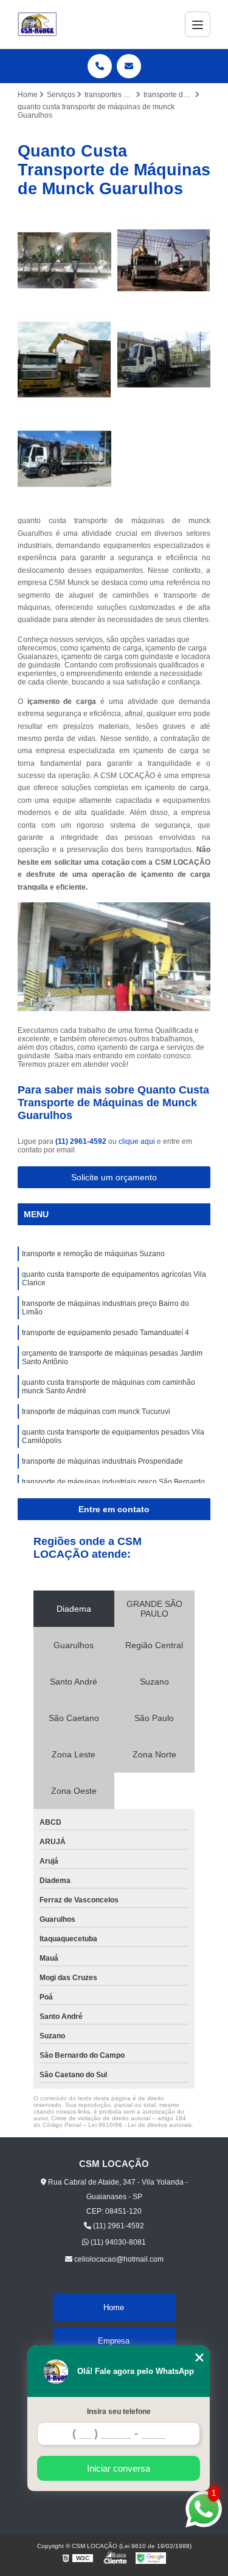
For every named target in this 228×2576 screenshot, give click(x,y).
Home (114, 2307)
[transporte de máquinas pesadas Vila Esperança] (164, 260)
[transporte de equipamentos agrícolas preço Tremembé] (164, 360)
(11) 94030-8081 (117, 2242)
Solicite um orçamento (114, 1177)
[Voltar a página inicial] (37, 24)
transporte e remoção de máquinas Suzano (93, 1254)
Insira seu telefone (119, 2412)
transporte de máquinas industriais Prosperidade (102, 1461)
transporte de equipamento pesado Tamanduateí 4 (105, 1333)
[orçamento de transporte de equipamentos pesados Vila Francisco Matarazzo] (64, 260)
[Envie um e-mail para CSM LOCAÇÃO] (129, 66)
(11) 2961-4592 (82, 1141)
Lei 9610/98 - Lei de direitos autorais (140, 2125)
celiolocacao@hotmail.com (118, 2259)
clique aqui (137, 1141)
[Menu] (198, 24)
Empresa (114, 2341)
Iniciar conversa (119, 2468)
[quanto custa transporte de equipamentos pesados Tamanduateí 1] (64, 459)
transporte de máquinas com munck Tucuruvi (96, 1411)
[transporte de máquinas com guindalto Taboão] (64, 360)
